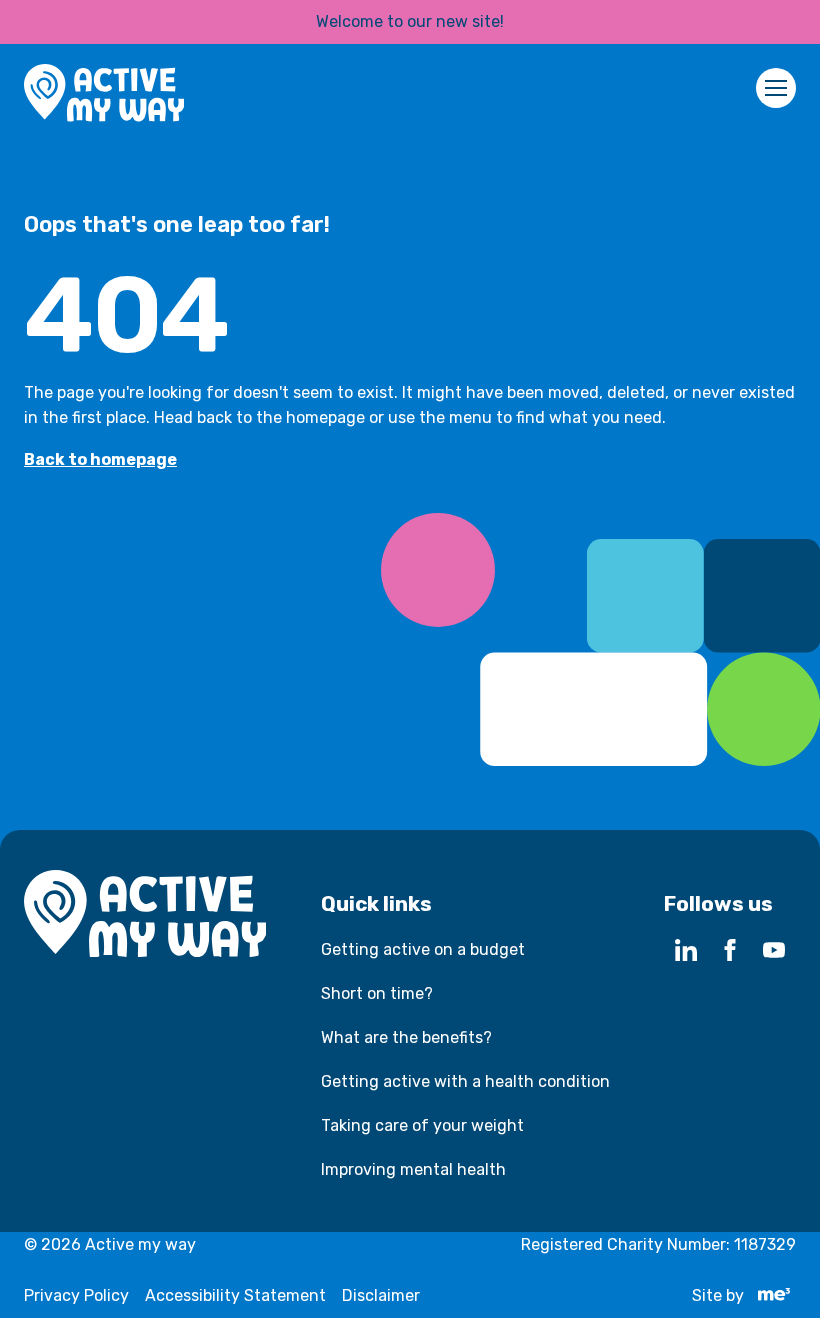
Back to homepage (100, 459)
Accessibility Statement (235, 1295)
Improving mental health (413, 1169)
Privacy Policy (76, 1295)
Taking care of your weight (422, 1125)
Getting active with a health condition (465, 1081)
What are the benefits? (406, 1037)
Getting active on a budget (423, 949)
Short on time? (377, 993)
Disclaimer (381, 1295)
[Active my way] (104, 96)
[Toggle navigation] (776, 88)
